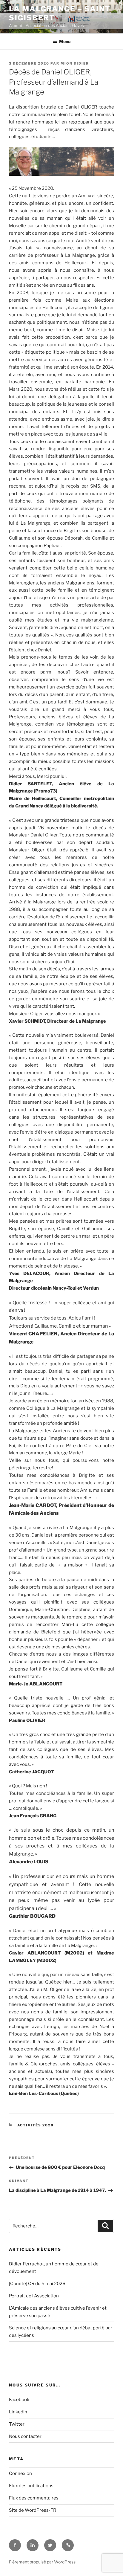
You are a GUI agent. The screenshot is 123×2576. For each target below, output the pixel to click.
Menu (65, 41)
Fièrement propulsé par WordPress (42, 2562)
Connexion (20, 2473)
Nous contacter (25, 2436)
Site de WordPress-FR (33, 2510)
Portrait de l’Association (34, 2296)
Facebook (19, 2400)
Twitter (17, 2424)
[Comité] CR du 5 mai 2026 (37, 2284)
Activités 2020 (36, 2125)
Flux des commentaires (34, 2498)
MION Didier (75, 63)
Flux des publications (31, 2486)
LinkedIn (18, 2412)
